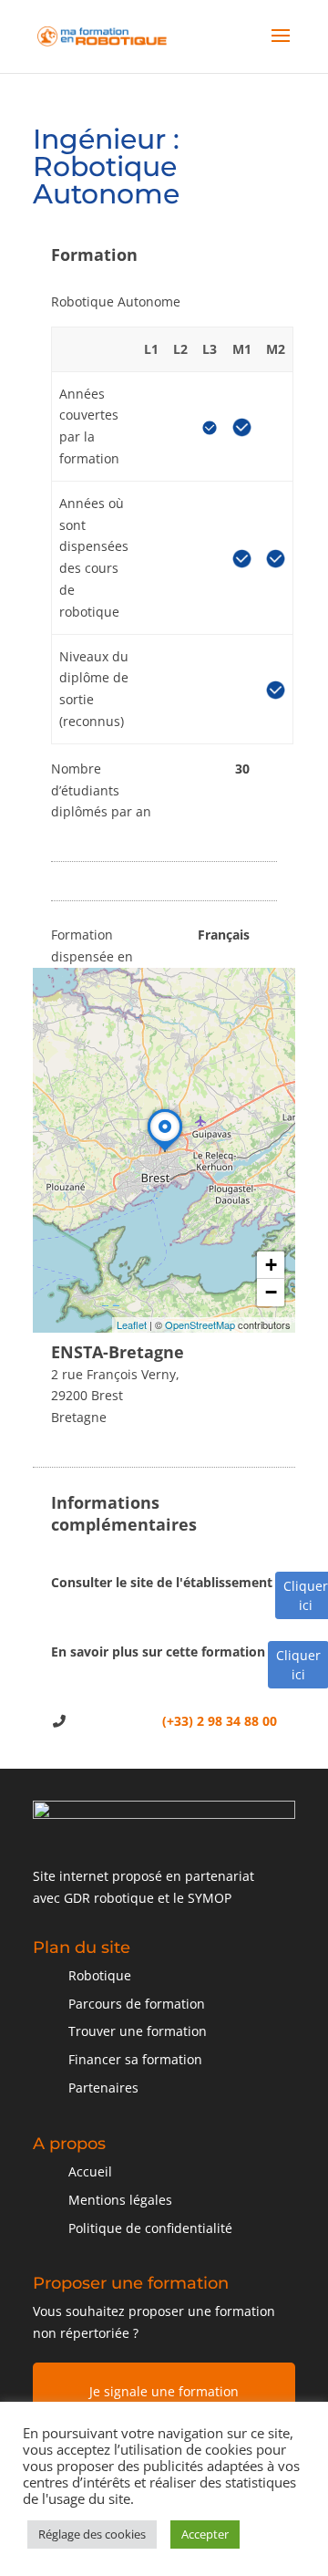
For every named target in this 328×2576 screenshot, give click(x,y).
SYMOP (210, 1898)
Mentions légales (120, 2200)
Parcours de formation (137, 2004)
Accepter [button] (205, 2534)
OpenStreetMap (200, 1324)
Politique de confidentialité (150, 2228)
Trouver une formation (138, 2031)
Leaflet (132, 1324)
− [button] (271, 1292)
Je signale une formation (164, 2391)
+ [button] (271, 1265)
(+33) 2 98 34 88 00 (220, 1721)
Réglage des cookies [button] (92, 2534)
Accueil (90, 2171)
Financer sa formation (135, 2059)
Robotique (100, 1975)
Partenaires (103, 2088)
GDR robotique (109, 1898)
